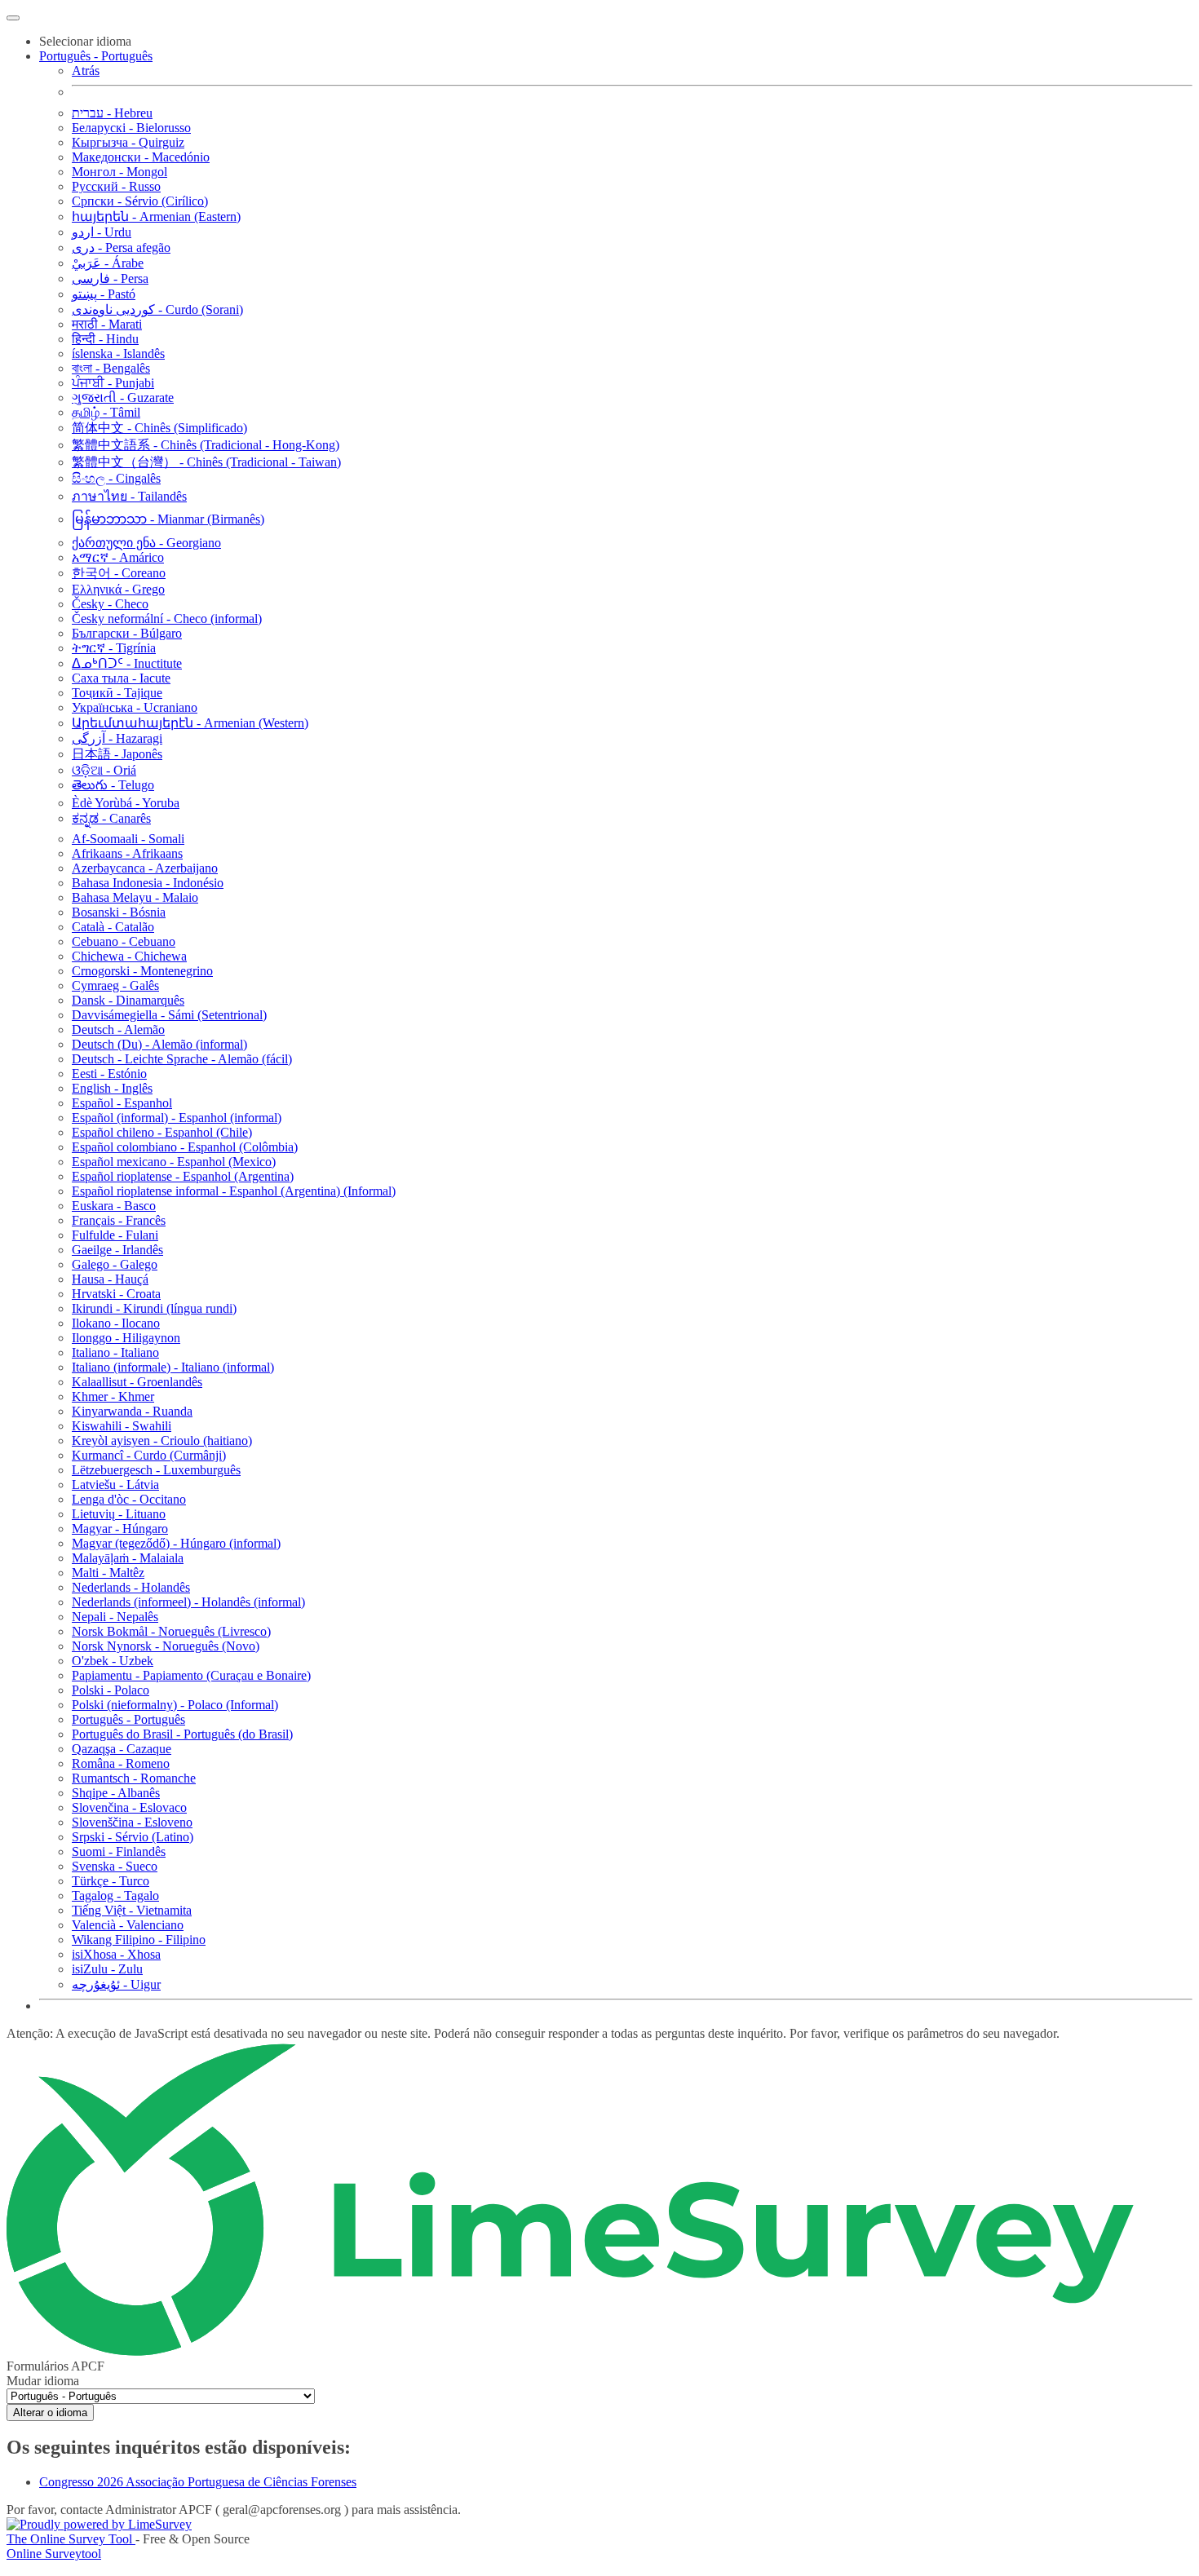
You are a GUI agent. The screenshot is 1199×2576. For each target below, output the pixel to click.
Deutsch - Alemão (118, 1030)
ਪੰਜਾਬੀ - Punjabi (113, 383)
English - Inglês (112, 1088)
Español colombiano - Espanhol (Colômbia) (185, 1147)
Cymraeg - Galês (115, 985)
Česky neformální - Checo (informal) (167, 619)
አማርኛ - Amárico (118, 557)
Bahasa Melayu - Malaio (135, 897)
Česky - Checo (110, 604)
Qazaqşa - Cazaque (122, 1749)
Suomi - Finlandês (119, 1851)
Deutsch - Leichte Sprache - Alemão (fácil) (182, 1059)
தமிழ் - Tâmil (106, 412)
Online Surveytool (54, 2554)
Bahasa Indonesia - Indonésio (148, 883)
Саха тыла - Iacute (121, 678)
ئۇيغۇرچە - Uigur (116, 1984)
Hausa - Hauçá (110, 1279)
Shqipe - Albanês (116, 1793)
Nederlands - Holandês (131, 1587)
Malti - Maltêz (108, 1573)
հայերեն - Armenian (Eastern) (156, 217)
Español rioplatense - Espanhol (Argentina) (183, 1176)
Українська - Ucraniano (135, 707)
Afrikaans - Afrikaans (127, 853)
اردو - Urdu (102, 232)
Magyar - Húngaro (120, 1529)
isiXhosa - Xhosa (116, 1954)
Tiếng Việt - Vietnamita (132, 1910)
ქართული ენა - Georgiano (146, 543)
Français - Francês (119, 1220)
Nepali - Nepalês (115, 1617)
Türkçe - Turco (111, 1881)
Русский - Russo (116, 186)
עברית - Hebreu (112, 113)
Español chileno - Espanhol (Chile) (162, 1132)
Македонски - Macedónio (141, 157)
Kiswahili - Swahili (122, 1426)
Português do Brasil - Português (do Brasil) (182, 1734)
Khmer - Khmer (113, 1396)
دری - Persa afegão (121, 247)
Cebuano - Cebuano (124, 941)
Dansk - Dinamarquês (128, 1000)
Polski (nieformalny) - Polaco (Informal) (175, 1705)
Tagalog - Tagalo (115, 1896)
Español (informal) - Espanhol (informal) (177, 1118)
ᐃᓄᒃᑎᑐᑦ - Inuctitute (127, 663)
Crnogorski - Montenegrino (142, 971)
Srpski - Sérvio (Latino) (133, 1837)
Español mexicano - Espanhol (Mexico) (174, 1162)
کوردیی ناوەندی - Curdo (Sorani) (157, 309)
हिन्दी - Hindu (105, 339)
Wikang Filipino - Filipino (139, 1940)
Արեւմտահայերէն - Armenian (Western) (190, 723)
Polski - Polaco (111, 1690)
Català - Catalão (113, 927)
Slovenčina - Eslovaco (129, 1807)
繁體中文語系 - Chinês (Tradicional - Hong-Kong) (206, 445)
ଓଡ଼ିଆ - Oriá (104, 770)
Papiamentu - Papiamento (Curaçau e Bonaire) (191, 1675)
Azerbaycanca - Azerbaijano (145, 868)
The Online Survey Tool (71, 2539)
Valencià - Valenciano (128, 1925)
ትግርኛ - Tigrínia (114, 648)
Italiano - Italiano (115, 1352)
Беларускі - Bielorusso (131, 128)
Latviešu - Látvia (115, 1485)
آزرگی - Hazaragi (117, 738)
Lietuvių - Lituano (119, 1514)
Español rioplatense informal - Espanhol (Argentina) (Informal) (234, 1191)
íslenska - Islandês (118, 353)
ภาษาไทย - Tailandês (129, 496)
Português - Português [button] (96, 56)
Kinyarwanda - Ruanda (132, 1411)
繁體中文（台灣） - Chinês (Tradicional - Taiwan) (206, 462)
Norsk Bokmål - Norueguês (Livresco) (171, 1631)
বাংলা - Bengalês (111, 368)
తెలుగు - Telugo (113, 785)
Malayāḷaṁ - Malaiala (128, 1558)
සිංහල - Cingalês (116, 478)
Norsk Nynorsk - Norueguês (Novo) (166, 1646)
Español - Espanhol (122, 1103)
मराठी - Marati (107, 324)
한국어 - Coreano (119, 573)
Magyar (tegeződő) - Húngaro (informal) (176, 1543)
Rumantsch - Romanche (134, 1778)
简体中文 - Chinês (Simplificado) (159, 428)
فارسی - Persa (110, 278)
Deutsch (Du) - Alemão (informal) (159, 1044)
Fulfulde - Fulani (115, 1235)
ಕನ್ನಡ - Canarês (111, 818)
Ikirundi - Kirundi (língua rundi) (154, 1308)
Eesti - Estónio (109, 1074)
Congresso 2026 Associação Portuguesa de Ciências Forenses (198, 2482)
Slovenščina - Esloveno (132, 1822)
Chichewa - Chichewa (129, 956)
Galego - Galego (115, 1264)
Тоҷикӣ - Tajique (117, 693)
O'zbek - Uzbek (113, 1661)
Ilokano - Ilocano (116, 1323)
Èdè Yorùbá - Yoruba (126, 803)
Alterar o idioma (50, 2413)
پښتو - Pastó (104, 294)
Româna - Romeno (121, 1763)
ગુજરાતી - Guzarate (123, 398)
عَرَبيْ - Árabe (108, 263)
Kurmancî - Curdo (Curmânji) (149, 1455)
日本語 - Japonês (117, 754)
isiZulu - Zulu (107, 1969)
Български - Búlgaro (127, 633)
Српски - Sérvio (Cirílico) (140, 201)
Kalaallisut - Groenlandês (137, 1382)
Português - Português (128, 1719)
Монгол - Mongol (119, 172)
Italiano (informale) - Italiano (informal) (173, 1367)
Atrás (86, 71)
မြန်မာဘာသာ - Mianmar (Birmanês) (168, 519)
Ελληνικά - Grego (118, 589)
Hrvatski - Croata (116, 1294)
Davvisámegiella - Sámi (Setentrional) (169, 1015)
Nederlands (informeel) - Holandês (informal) (188, 1602)
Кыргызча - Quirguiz (128, 142)
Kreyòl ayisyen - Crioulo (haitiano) (162, 1440)
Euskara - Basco (114, 1206)
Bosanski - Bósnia (119, 912)
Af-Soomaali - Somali (128, 839)
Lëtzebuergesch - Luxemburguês (156, 1470)
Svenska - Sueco (115, 1866)
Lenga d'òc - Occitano (129, 1499)
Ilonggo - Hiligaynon (126, 1338)
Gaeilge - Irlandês (117, 1250)
